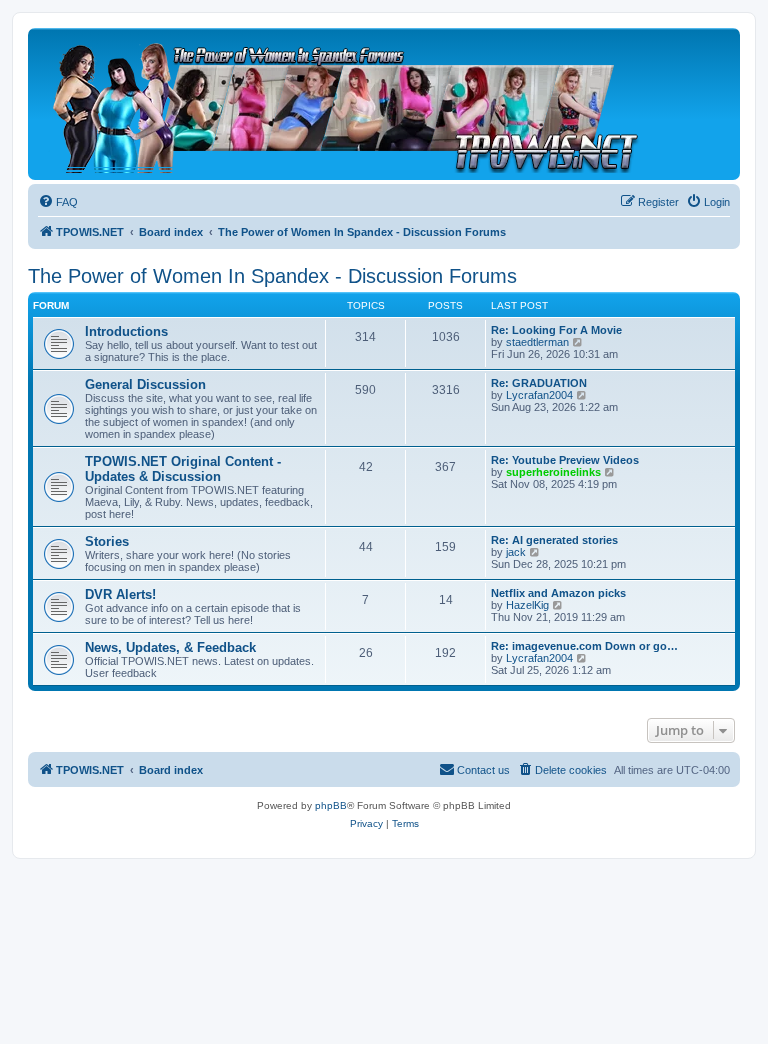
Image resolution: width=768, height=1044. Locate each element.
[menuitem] (58, 202)
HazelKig (527, 605)
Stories (107, 541)
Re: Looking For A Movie (556, 330)
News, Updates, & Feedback (170, 647)
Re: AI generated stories (554, 540)
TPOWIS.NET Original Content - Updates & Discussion (183, 469)
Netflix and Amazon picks (558, 593)
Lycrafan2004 (539, 395)
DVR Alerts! (120, 594)
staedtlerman (537, 342)
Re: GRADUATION (539, 383)
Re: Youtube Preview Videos (565, 460)
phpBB (331, 805)
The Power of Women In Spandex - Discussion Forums (272, 276)
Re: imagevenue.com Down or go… (584, 646)
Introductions (126, 331)
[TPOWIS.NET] (344, 104)
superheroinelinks (553, 472)
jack (516, 552)
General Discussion (145, 384)
